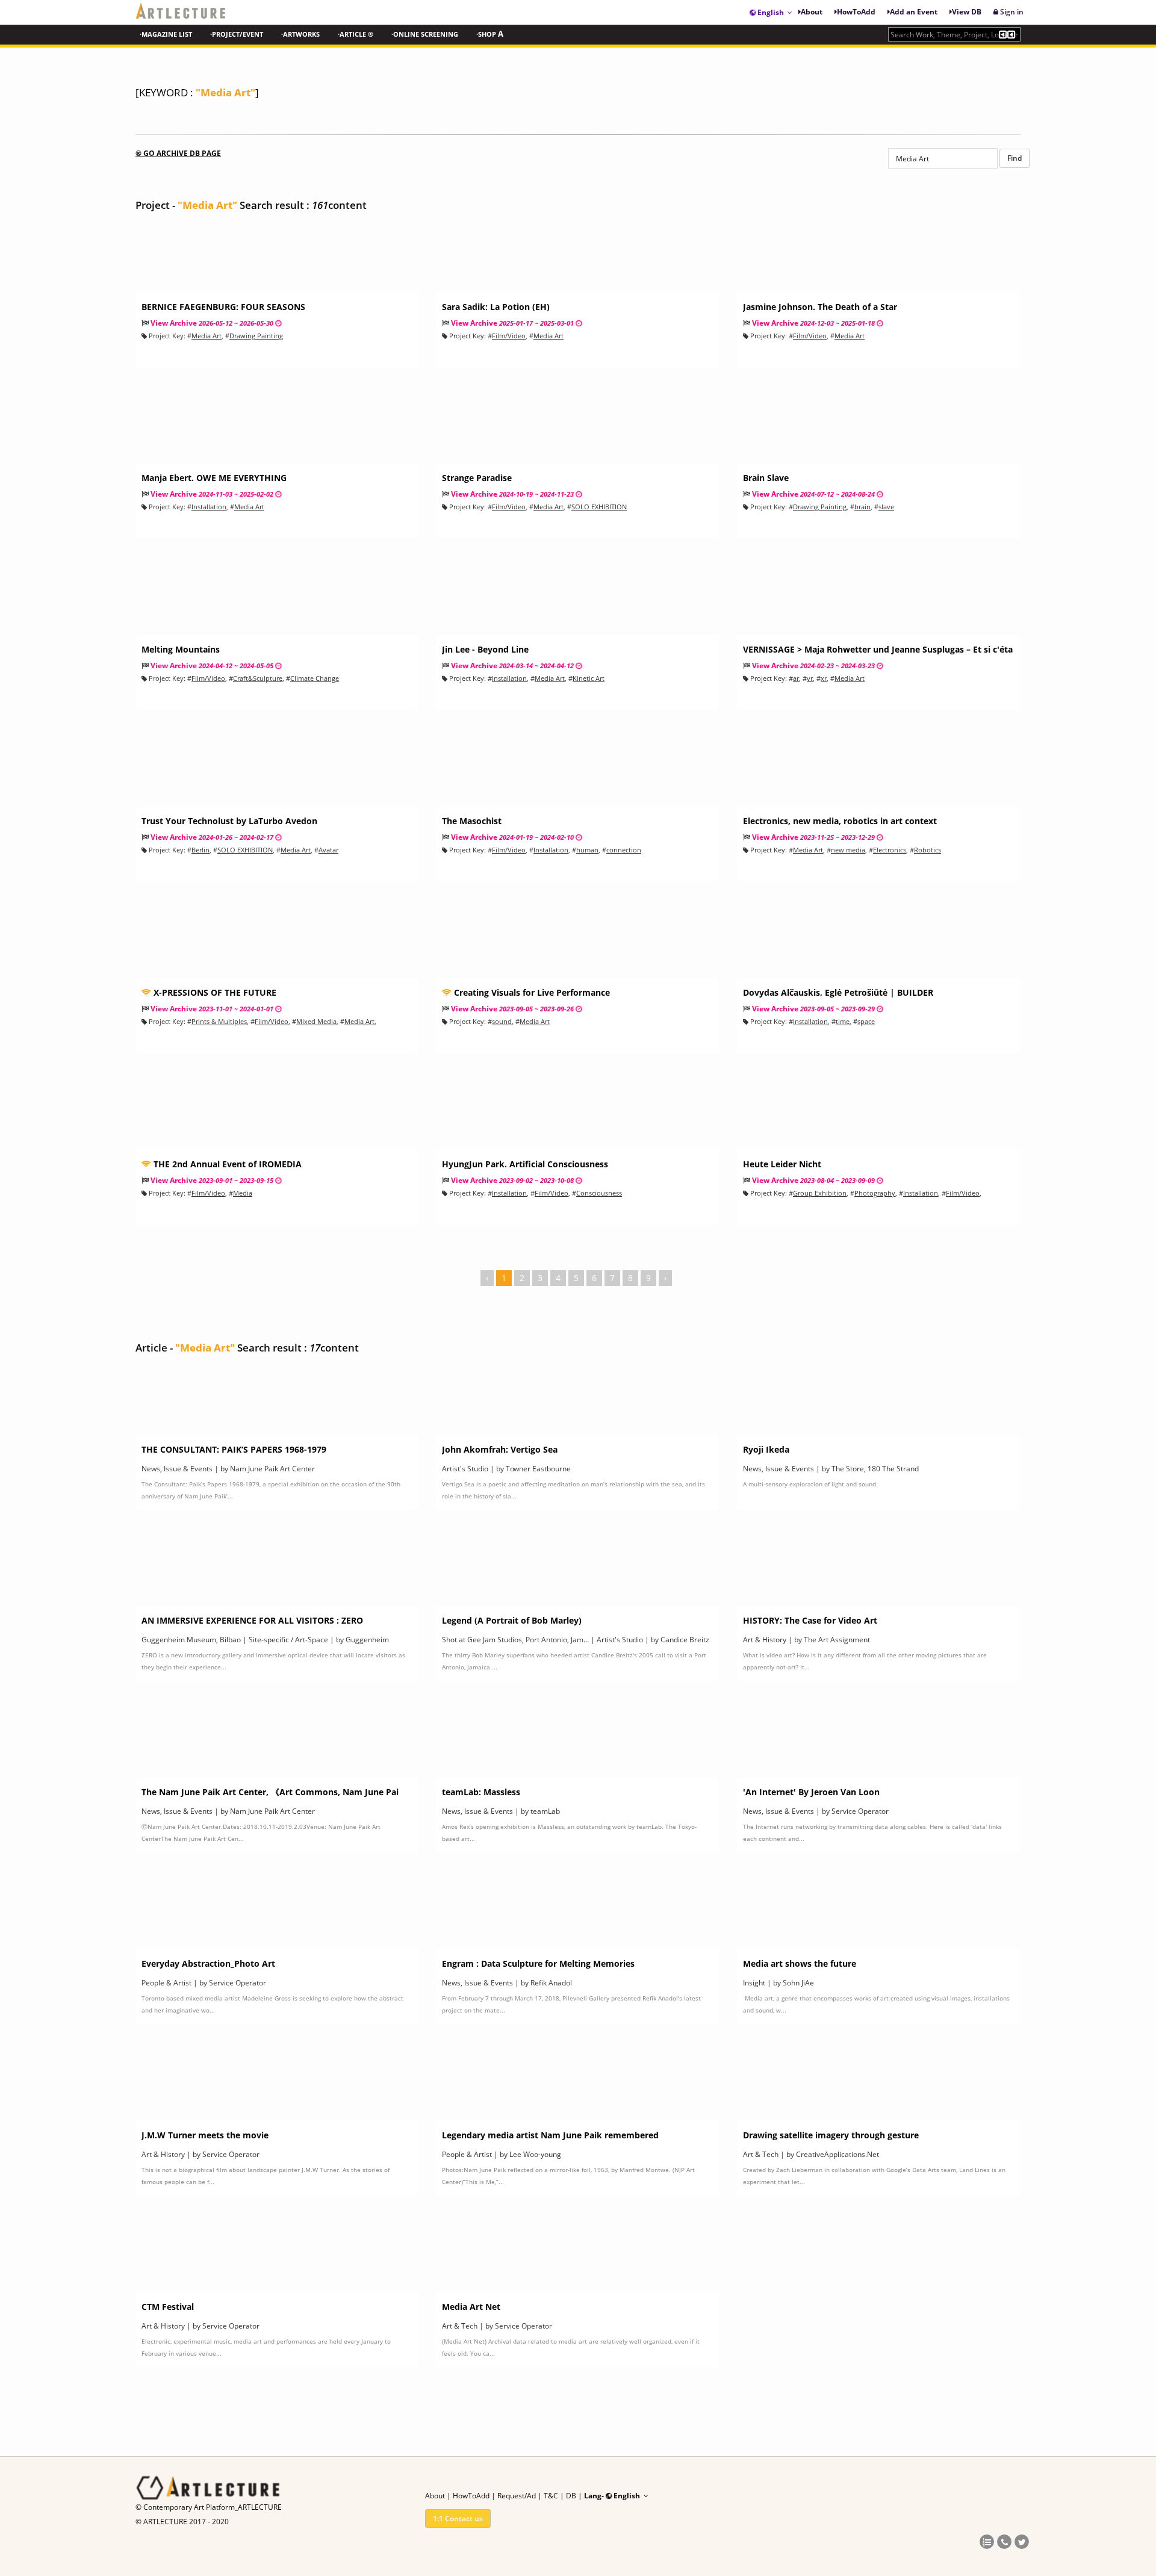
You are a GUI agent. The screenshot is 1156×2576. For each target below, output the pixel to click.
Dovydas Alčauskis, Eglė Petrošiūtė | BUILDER (838, 992)
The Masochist (472, 821)
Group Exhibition (820, 1193)
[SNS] (987, 2543)
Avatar (328, 850)
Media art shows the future (800, 1963)
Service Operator (860, 1811)
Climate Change (315, 678)
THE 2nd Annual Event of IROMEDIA (226, 1164)
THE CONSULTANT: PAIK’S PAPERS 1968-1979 (234, 1449)
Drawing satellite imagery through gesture (831, 2135)
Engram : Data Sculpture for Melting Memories (538, 1963)
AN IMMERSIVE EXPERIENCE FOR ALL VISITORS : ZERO (252, 1620)
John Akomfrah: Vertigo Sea (500, 1449)
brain (862, 507)
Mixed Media (316, 1021)
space (866, 1021)
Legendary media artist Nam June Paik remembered (550, 2135)
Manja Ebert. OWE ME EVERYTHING (214, 478)
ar (796, 678)
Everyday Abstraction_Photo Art (208, 1963)
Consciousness (599, 1193)
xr (824, 678)
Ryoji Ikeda (766, 1449)
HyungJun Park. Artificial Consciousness (525, 1164)
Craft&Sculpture (258, 678)
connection (624, 850)
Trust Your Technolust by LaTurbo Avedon (229, 821)
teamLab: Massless (481, 1792)
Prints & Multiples (219, 1021)
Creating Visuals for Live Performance (531, 992)
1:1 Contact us (458, 2519)
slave (886, 507)
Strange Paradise (477, 478)
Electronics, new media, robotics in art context (840, 821)
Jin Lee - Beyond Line (485, 649)
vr (810, 678)
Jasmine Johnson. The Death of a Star (820, 307)
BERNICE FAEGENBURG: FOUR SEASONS (223, 307)
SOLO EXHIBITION (599, 507)
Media (243, 1193)
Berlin (200, 850)
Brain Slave (766, 478)
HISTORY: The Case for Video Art (810, 1620)
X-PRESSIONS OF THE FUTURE (214, 992)
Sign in (1011, 12)
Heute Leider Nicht (782, 1164)
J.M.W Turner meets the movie (205, 2135)
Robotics (928, 850)
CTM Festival (168, 2307)
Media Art (207, 336)
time (843, 1021)
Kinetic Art (589, 678)
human (587, 850)
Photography (875, 1193)
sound (502, 1021)
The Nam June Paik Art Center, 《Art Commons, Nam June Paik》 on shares (270, 1797)
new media (848, 850)
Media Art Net (471, 2307)
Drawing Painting (256, 336)
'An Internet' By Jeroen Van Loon (811, 1792)
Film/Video (509, 336)
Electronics (890, 850)
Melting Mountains (181, 649)
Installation (209, 507)
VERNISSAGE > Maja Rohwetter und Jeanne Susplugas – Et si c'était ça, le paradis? (878, 655)
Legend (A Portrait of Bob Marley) (512, 1620)
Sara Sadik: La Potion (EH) (496, 307)
